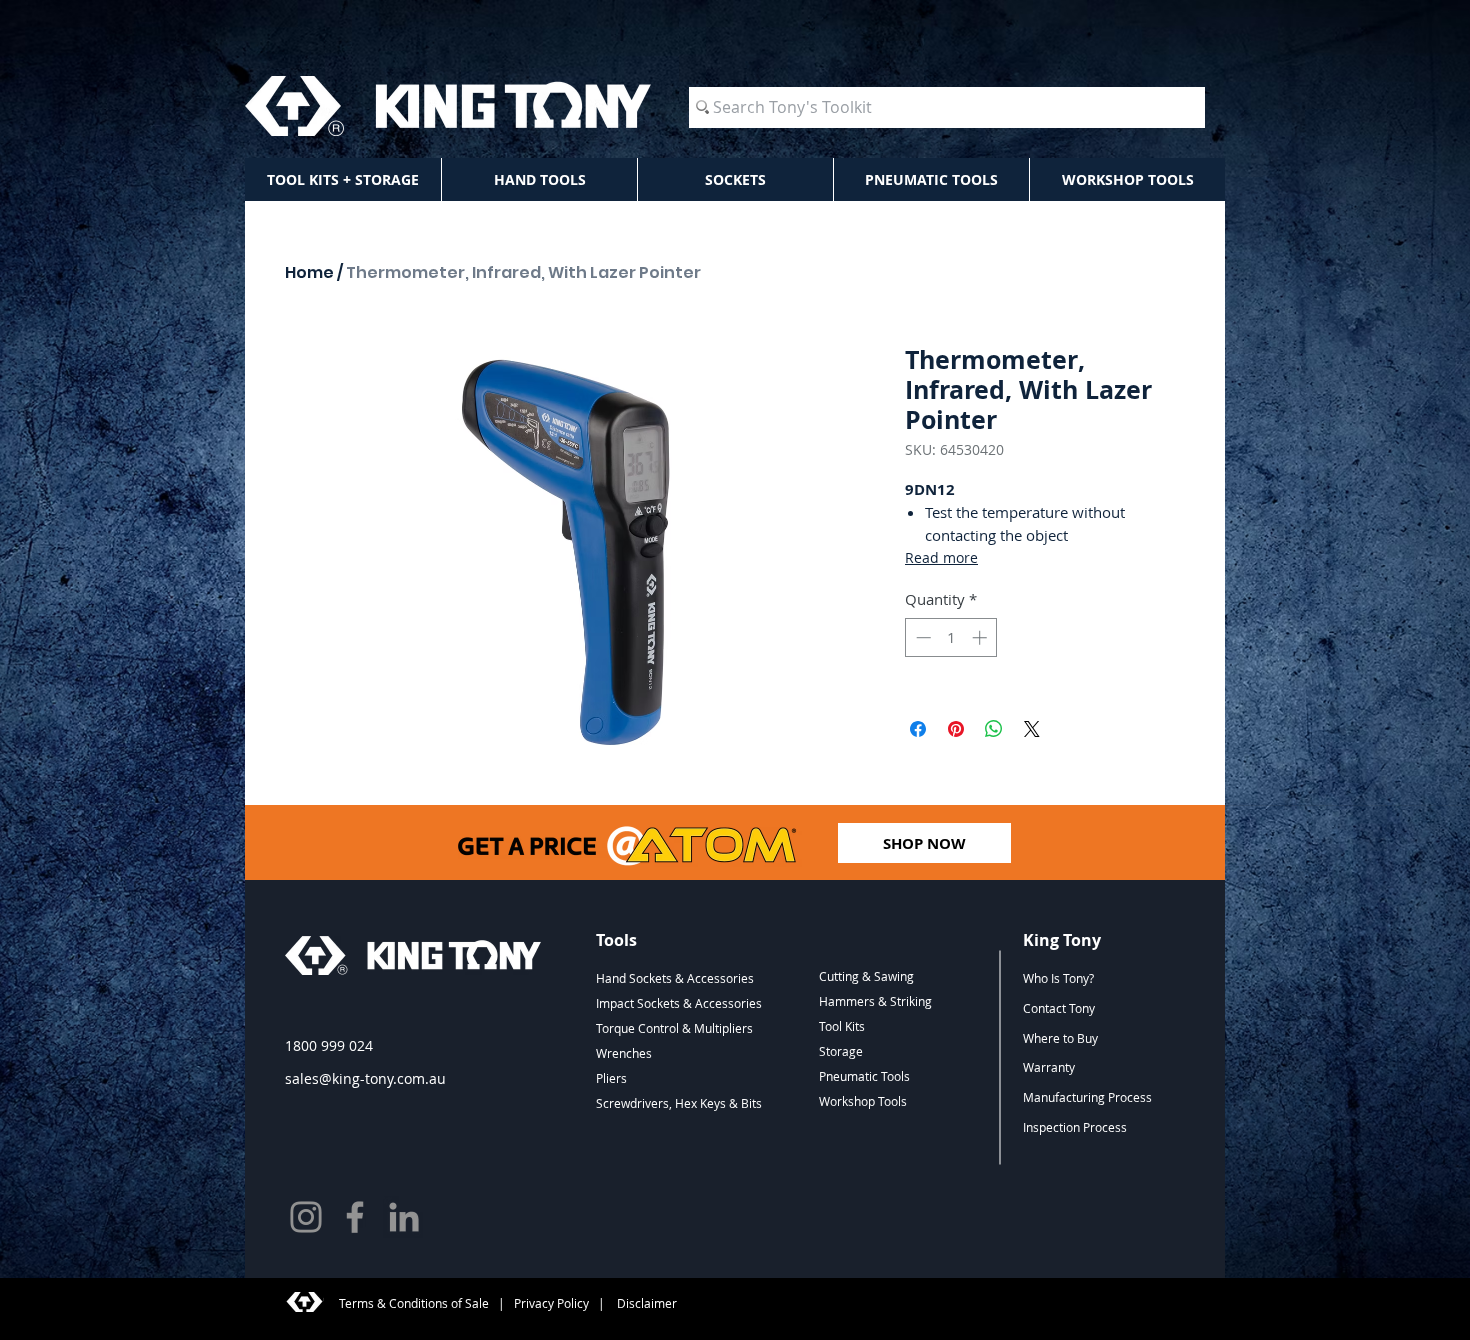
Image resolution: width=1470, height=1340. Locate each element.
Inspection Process (1075, 1127)
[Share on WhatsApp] (994, 729)
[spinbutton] (951, 637)
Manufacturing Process (1087, 1097)
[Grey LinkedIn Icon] (404, 1217)
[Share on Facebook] (918, 729)
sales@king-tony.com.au (365, 1078)
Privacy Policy (551, 1303)
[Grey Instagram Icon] (306, 1217)
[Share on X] (1032, 729)
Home (309, 272)
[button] (343, 179)
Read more (941, 557)
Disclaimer (645, 1303)
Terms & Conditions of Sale (414, 1303)
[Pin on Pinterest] (956, 729)
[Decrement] (921, 637)
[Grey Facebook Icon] (355, 1217)
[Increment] (981, 637)
